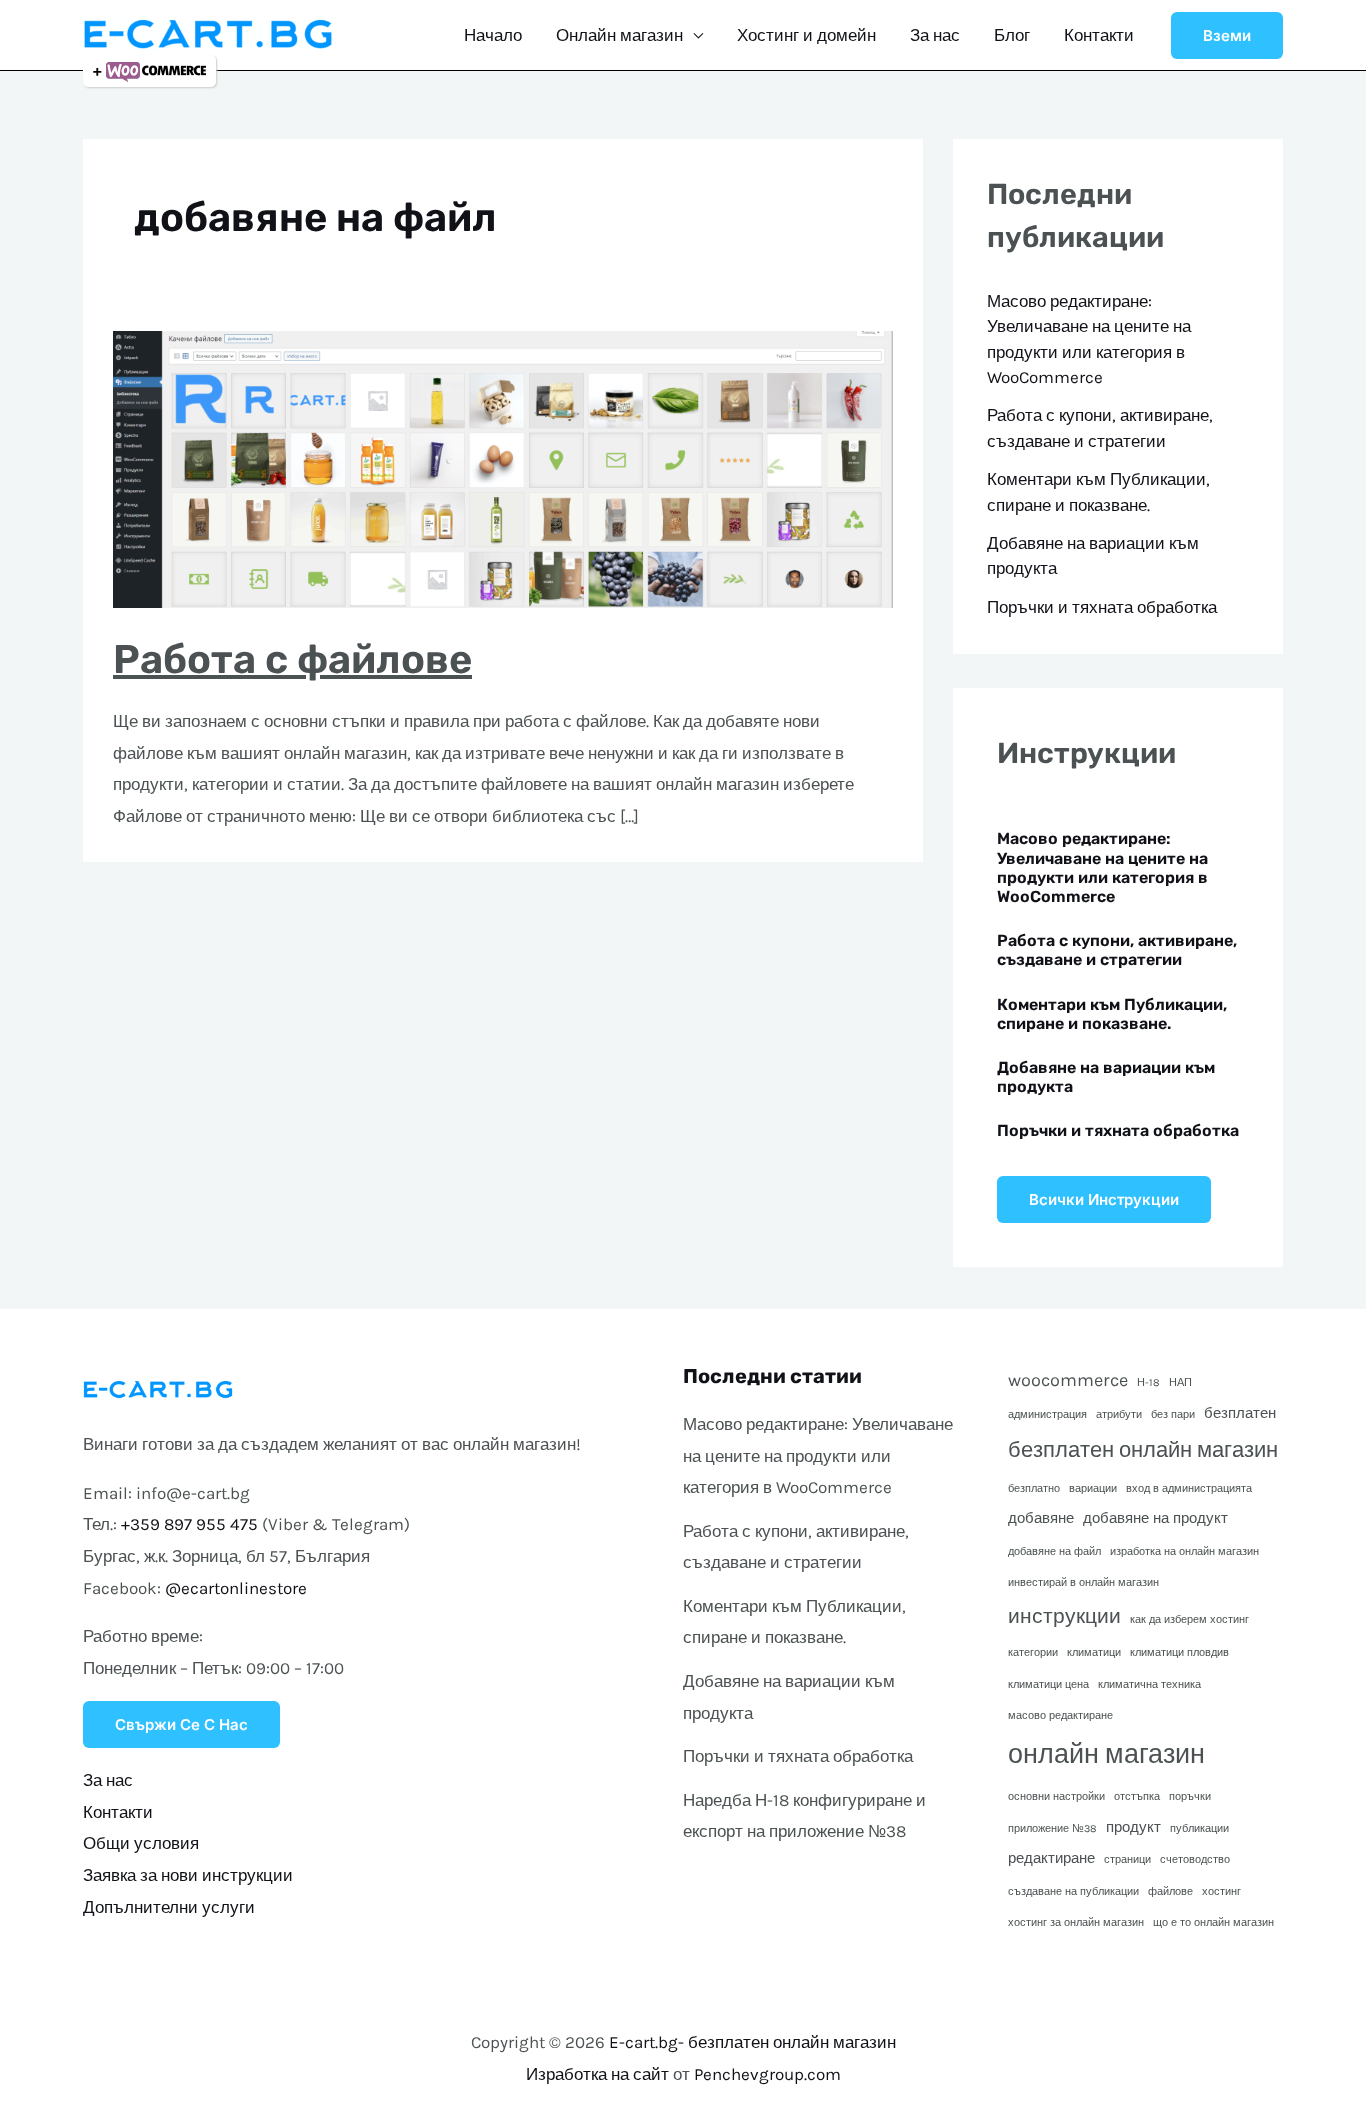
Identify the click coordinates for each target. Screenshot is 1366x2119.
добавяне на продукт (1155, 1518)
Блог (1012, 35)
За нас (935, 35)
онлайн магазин (1106, 1754)
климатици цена (1048, 1684)
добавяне (1041, 1518)
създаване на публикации (1073, 1891)
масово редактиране (1060, 1715)
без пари (1173, 1414)
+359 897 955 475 (189, 1524)
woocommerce (1068, 1380)
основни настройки (1056, 1796)
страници (1127, 1859)
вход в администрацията (1189, 1488)
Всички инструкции (1104, 1199)
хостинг (1221, 1891)
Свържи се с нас (181, 1724)
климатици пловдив (1179, 1652)
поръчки (1190, 1796)
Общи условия (141, 1843)
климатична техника (1149, 1684)
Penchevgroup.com (767, 2074)
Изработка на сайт (597, 2074)
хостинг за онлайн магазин (1076, 1922)
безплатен (1240, 1413)
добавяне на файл (1054, 1551)
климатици (1094, 1652)
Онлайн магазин (619, 35)
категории (1033, 1652)
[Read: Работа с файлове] (503, 468)
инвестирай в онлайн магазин (1083, 1582)
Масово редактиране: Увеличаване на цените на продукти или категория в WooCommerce (1102, 867)
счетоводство (1195, 1859)
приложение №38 (1052, 1828)
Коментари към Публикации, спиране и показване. (1112, 1014)
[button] (1227, 35)
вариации (1093, 1488)
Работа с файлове (292, 659)
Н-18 (1148, 1382)
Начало (493, 35)
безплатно (1034, 1488)
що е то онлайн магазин (1213, 1922)
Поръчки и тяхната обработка (1102, 607)
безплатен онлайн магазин (1143, 1449)
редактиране (1051, 1858)
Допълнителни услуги (169, 1907)
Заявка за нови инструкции (188, 1875)
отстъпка (1137, 1796)
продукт (1133, 1827)
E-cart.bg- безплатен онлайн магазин (752, 2042)
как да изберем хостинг (1189, 1619)
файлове (1170, 1891)
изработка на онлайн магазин (1184, 1551)
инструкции (1064, 1616)
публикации (1199, 1828)
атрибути (1119, 1414)
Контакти (1099, 35)
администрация (1047, 1414)
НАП (1180, 1382)
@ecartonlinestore (236, 1588)
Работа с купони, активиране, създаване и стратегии (1117, 950)
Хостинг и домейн (806, 35)
